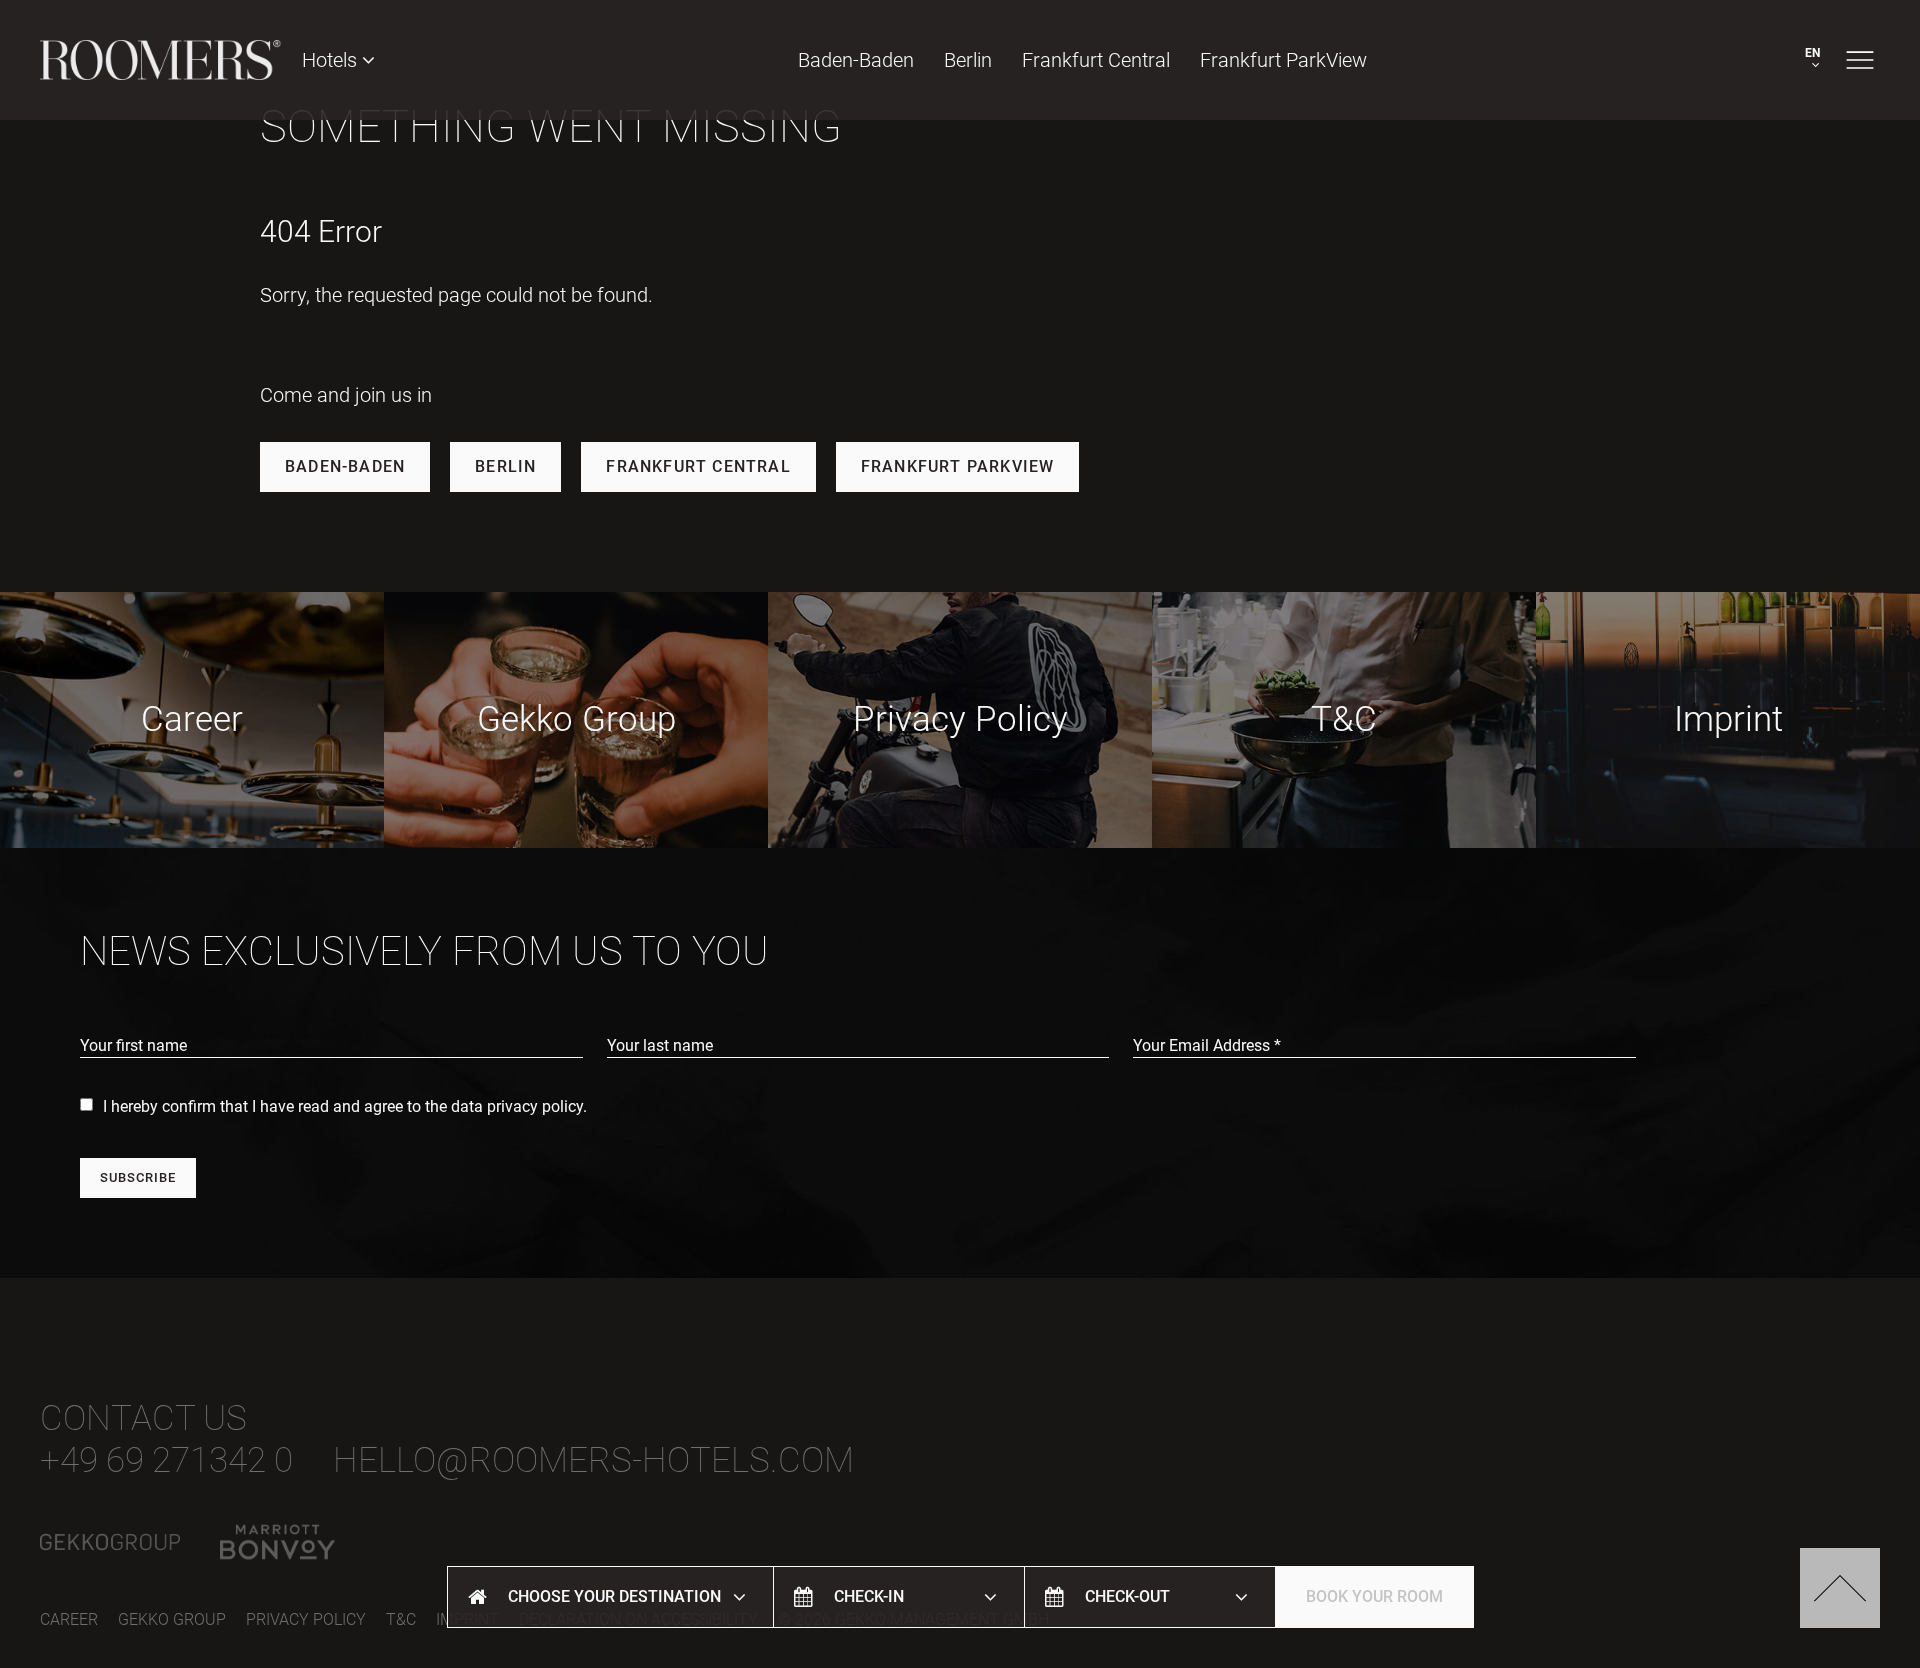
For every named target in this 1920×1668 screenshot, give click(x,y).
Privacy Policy (960, 719)
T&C (1344, 719)
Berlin (968, 60)
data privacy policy (517, 1106)
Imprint (1728, 719)
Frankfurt (1096, 60)
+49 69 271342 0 (166, 1460)
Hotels (332, 60)
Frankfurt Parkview (958, 466)
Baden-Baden (856, 60)
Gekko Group (576, 719)
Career (192, 719)
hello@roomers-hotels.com (593, 1460)
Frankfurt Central (698, 466)
